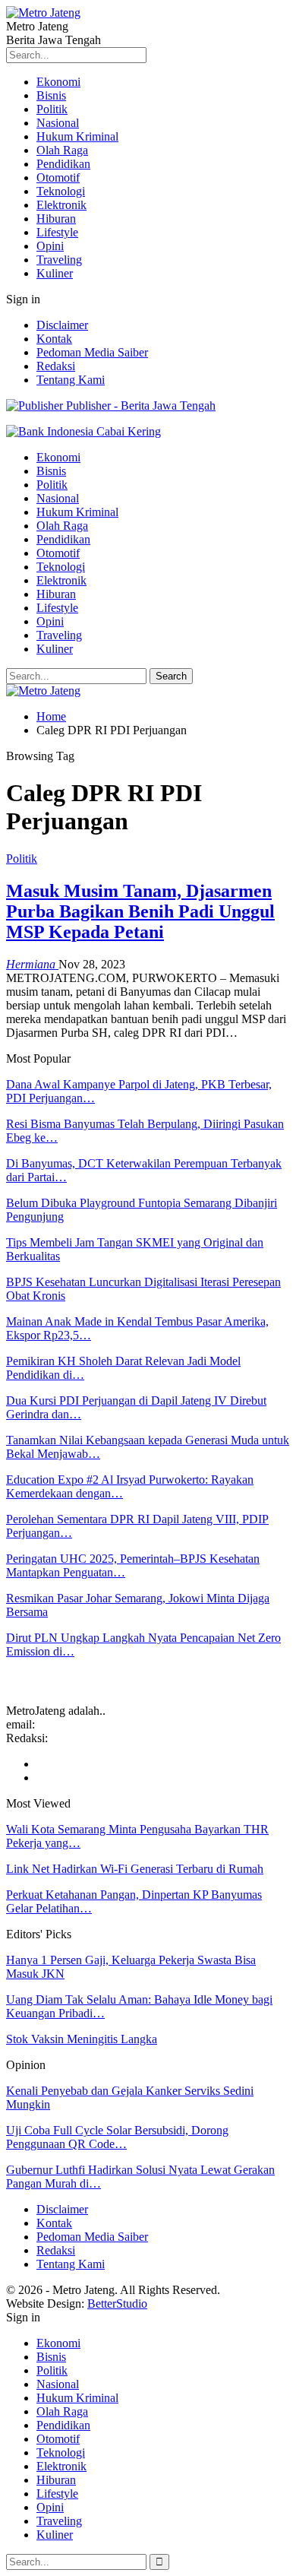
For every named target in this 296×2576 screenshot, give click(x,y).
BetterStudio (117, 2304)
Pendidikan (63, 164)
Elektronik (61, 205)
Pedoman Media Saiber (92, 352)
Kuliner (55, 273)
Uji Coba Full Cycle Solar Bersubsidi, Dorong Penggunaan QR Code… (117, 2137)
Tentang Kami (71, 380)
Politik (52, 109)
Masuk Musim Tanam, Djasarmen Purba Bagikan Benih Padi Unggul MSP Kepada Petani (140, 911)
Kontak (54, 339)
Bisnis (51, 95)
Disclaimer (62, 325)
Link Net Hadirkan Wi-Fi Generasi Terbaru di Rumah (135, 1869)
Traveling (59, 260)
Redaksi (56, 366)
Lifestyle (57, 232)
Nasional (58, 123)
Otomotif (58, 177)
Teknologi (61, 191)
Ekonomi (58, 82)
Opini (50, 246)
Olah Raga (62, 150)
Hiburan (56, 219)
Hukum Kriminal (77, 136)
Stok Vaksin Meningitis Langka (82, 2039)
